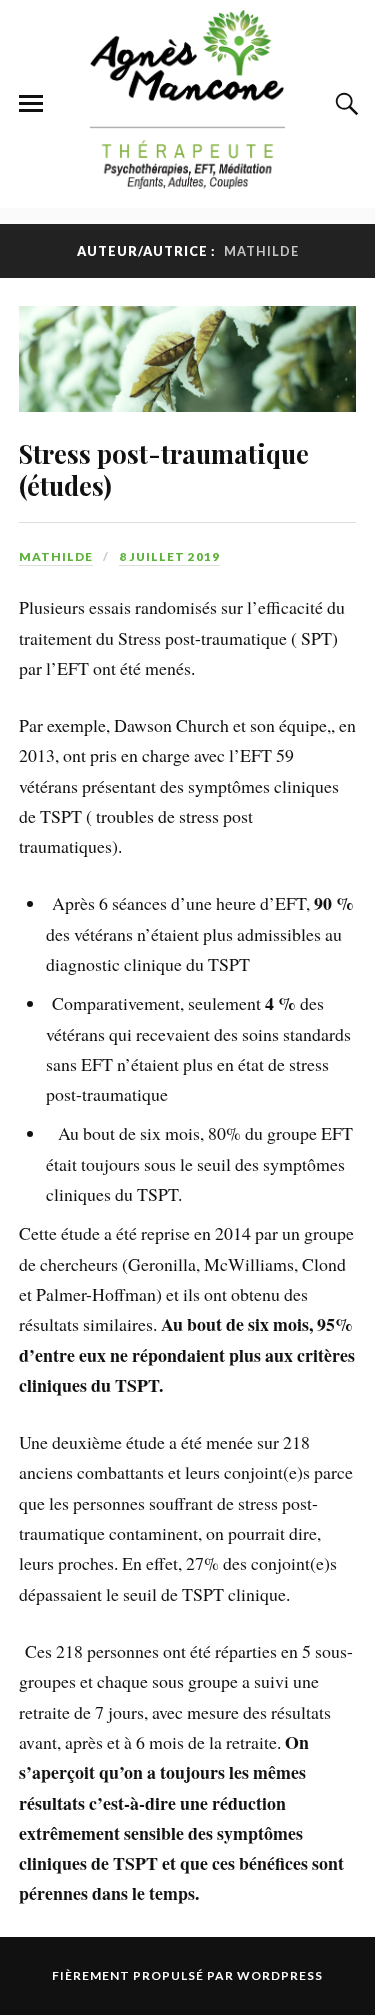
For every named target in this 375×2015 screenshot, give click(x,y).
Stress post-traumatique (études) (164, 469)
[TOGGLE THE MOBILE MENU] (31, 104)
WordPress (280, 1975)
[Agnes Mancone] (188, 178)
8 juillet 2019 (169, 556)
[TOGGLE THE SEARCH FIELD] (344, 104)
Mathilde (56, 556)
